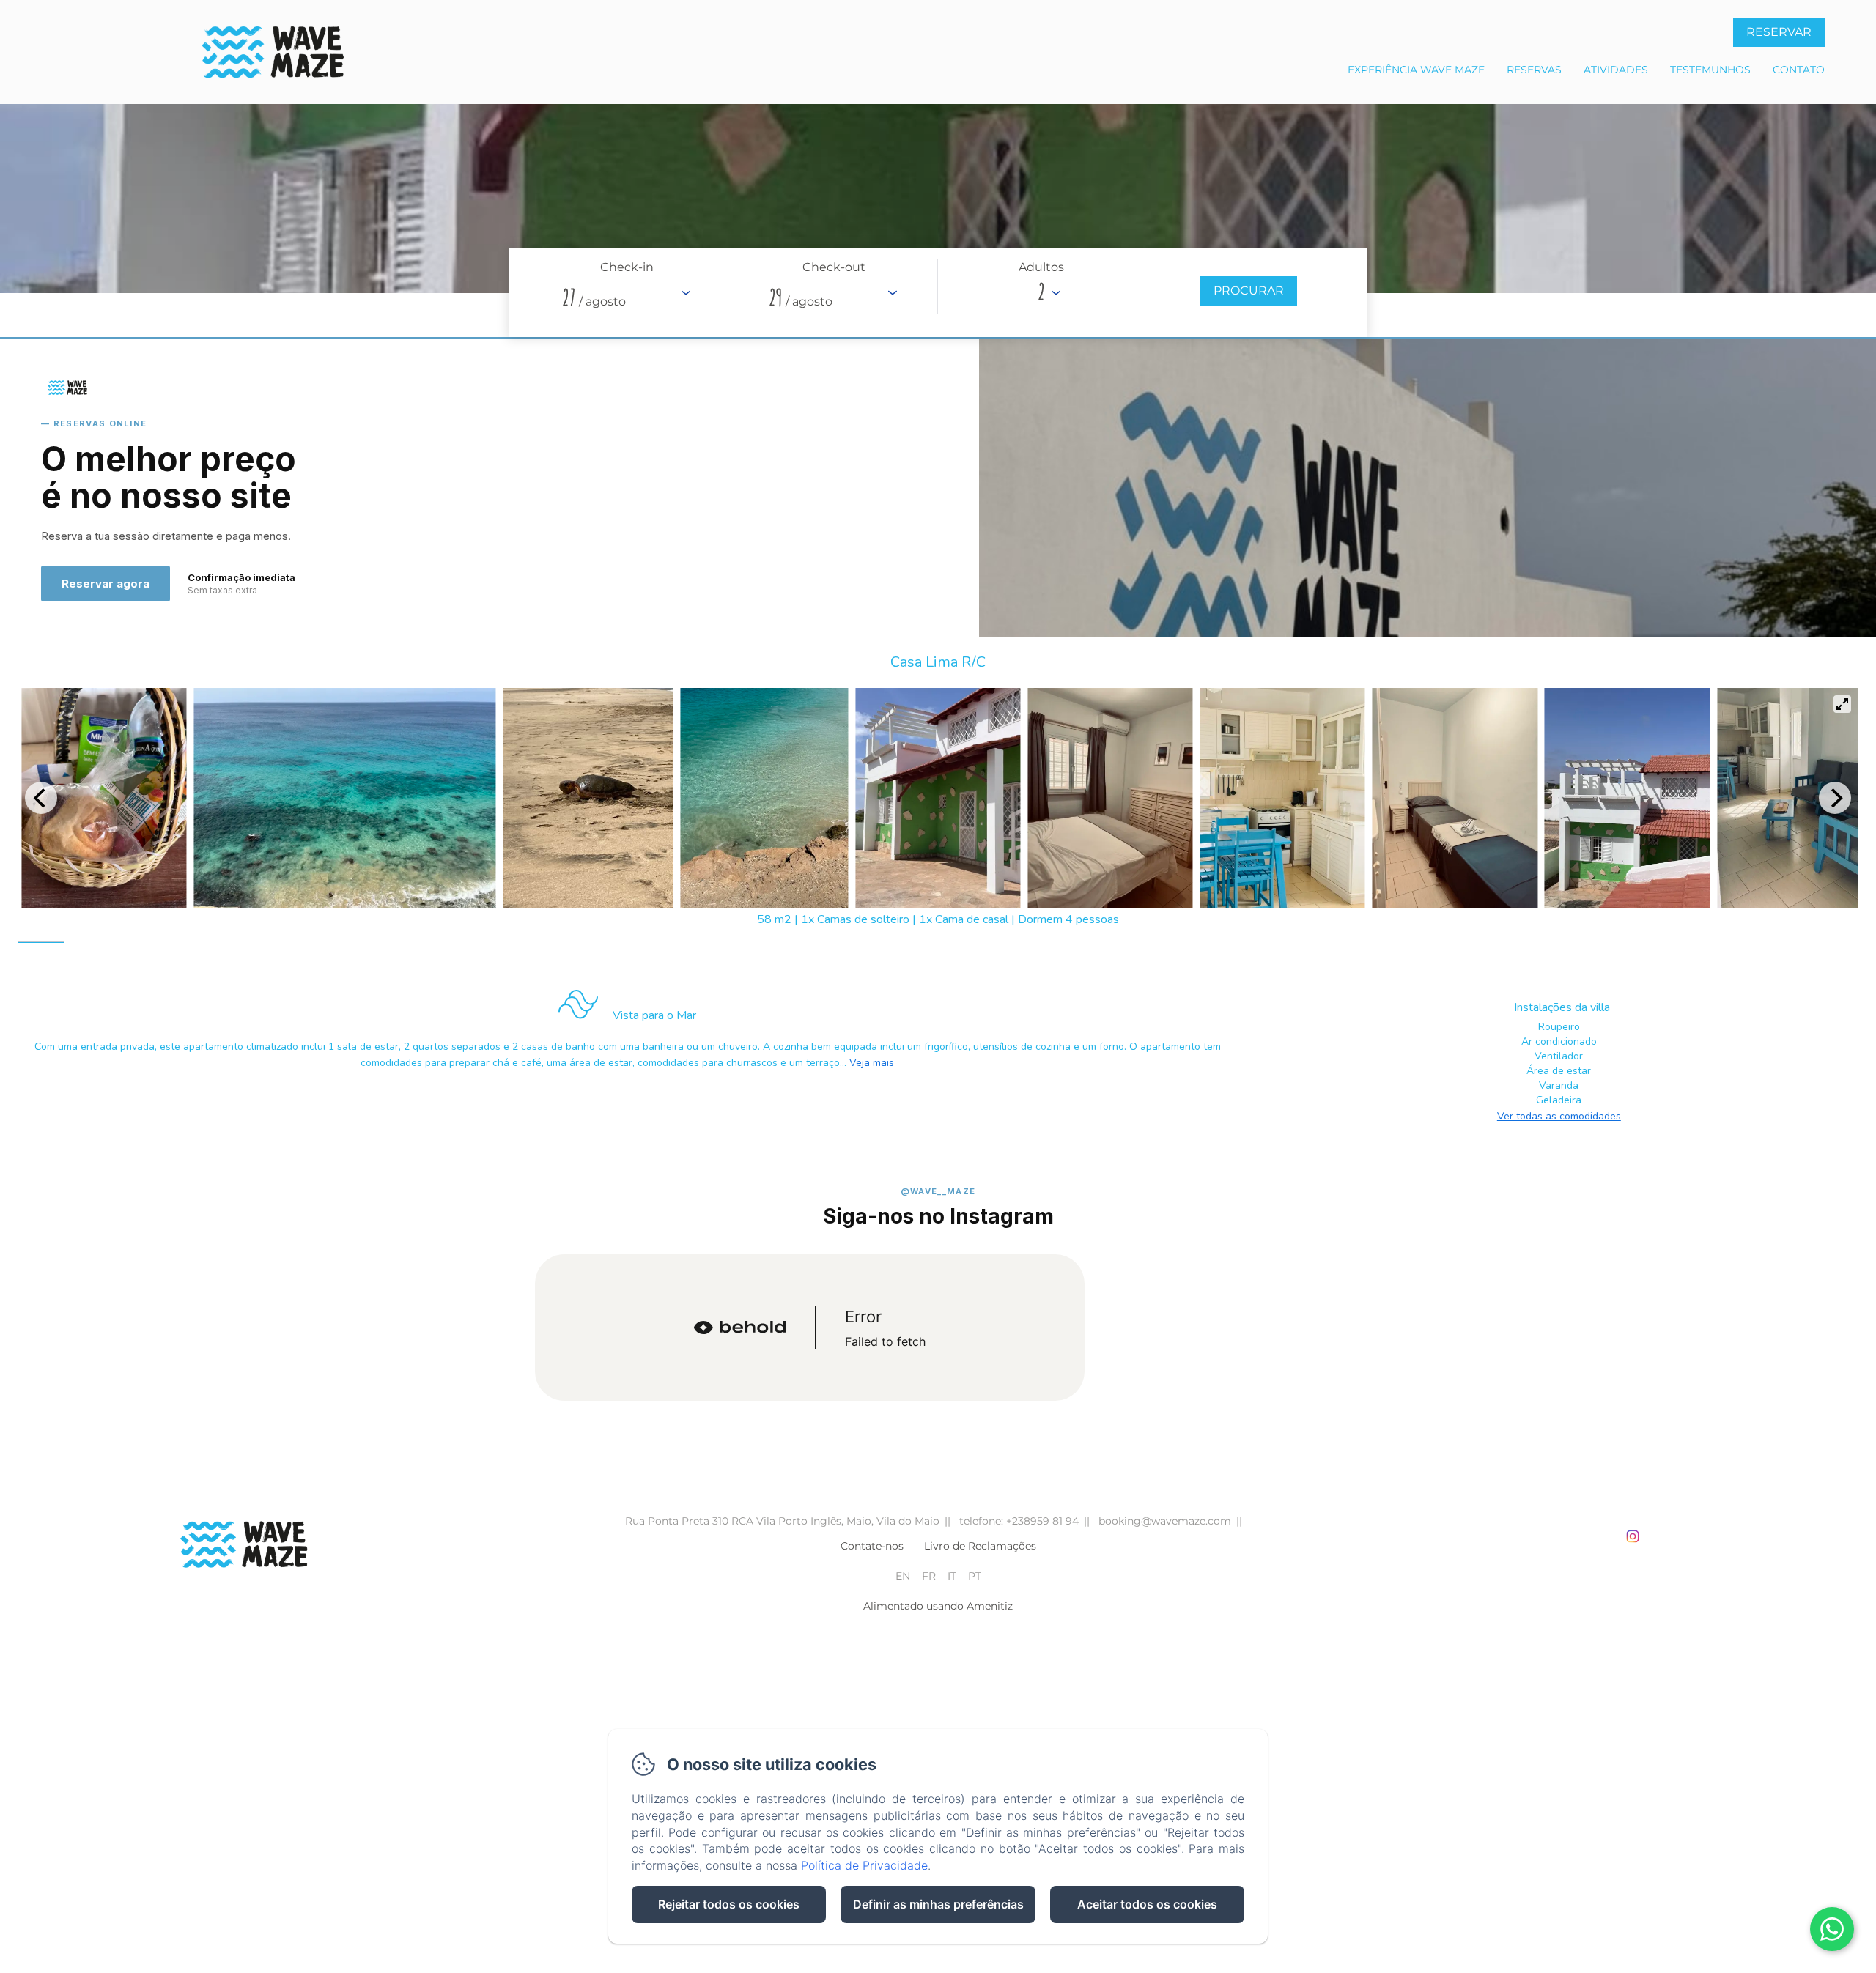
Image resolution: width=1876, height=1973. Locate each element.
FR (929, 1576)
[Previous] (41, 798)
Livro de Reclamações (980, 1546)
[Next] (1835, 798)
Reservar (1779, 32)
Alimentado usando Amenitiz (938, 1606)
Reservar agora (106, 584)
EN (903, 1576)
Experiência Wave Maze (1416, 70)
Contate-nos (872, 1546)
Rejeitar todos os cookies (729, 1904)
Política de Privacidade (864, 1865)
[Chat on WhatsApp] (1832, 1929)
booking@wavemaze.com (1165, 1521)
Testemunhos (1710, 70)
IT (952, 1576)
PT (975, 1576)
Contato (1799, 70)
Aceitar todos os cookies (1147, 1904)
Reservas (1534, 70)
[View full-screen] (1842, 704)
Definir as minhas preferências (938, 1904)
